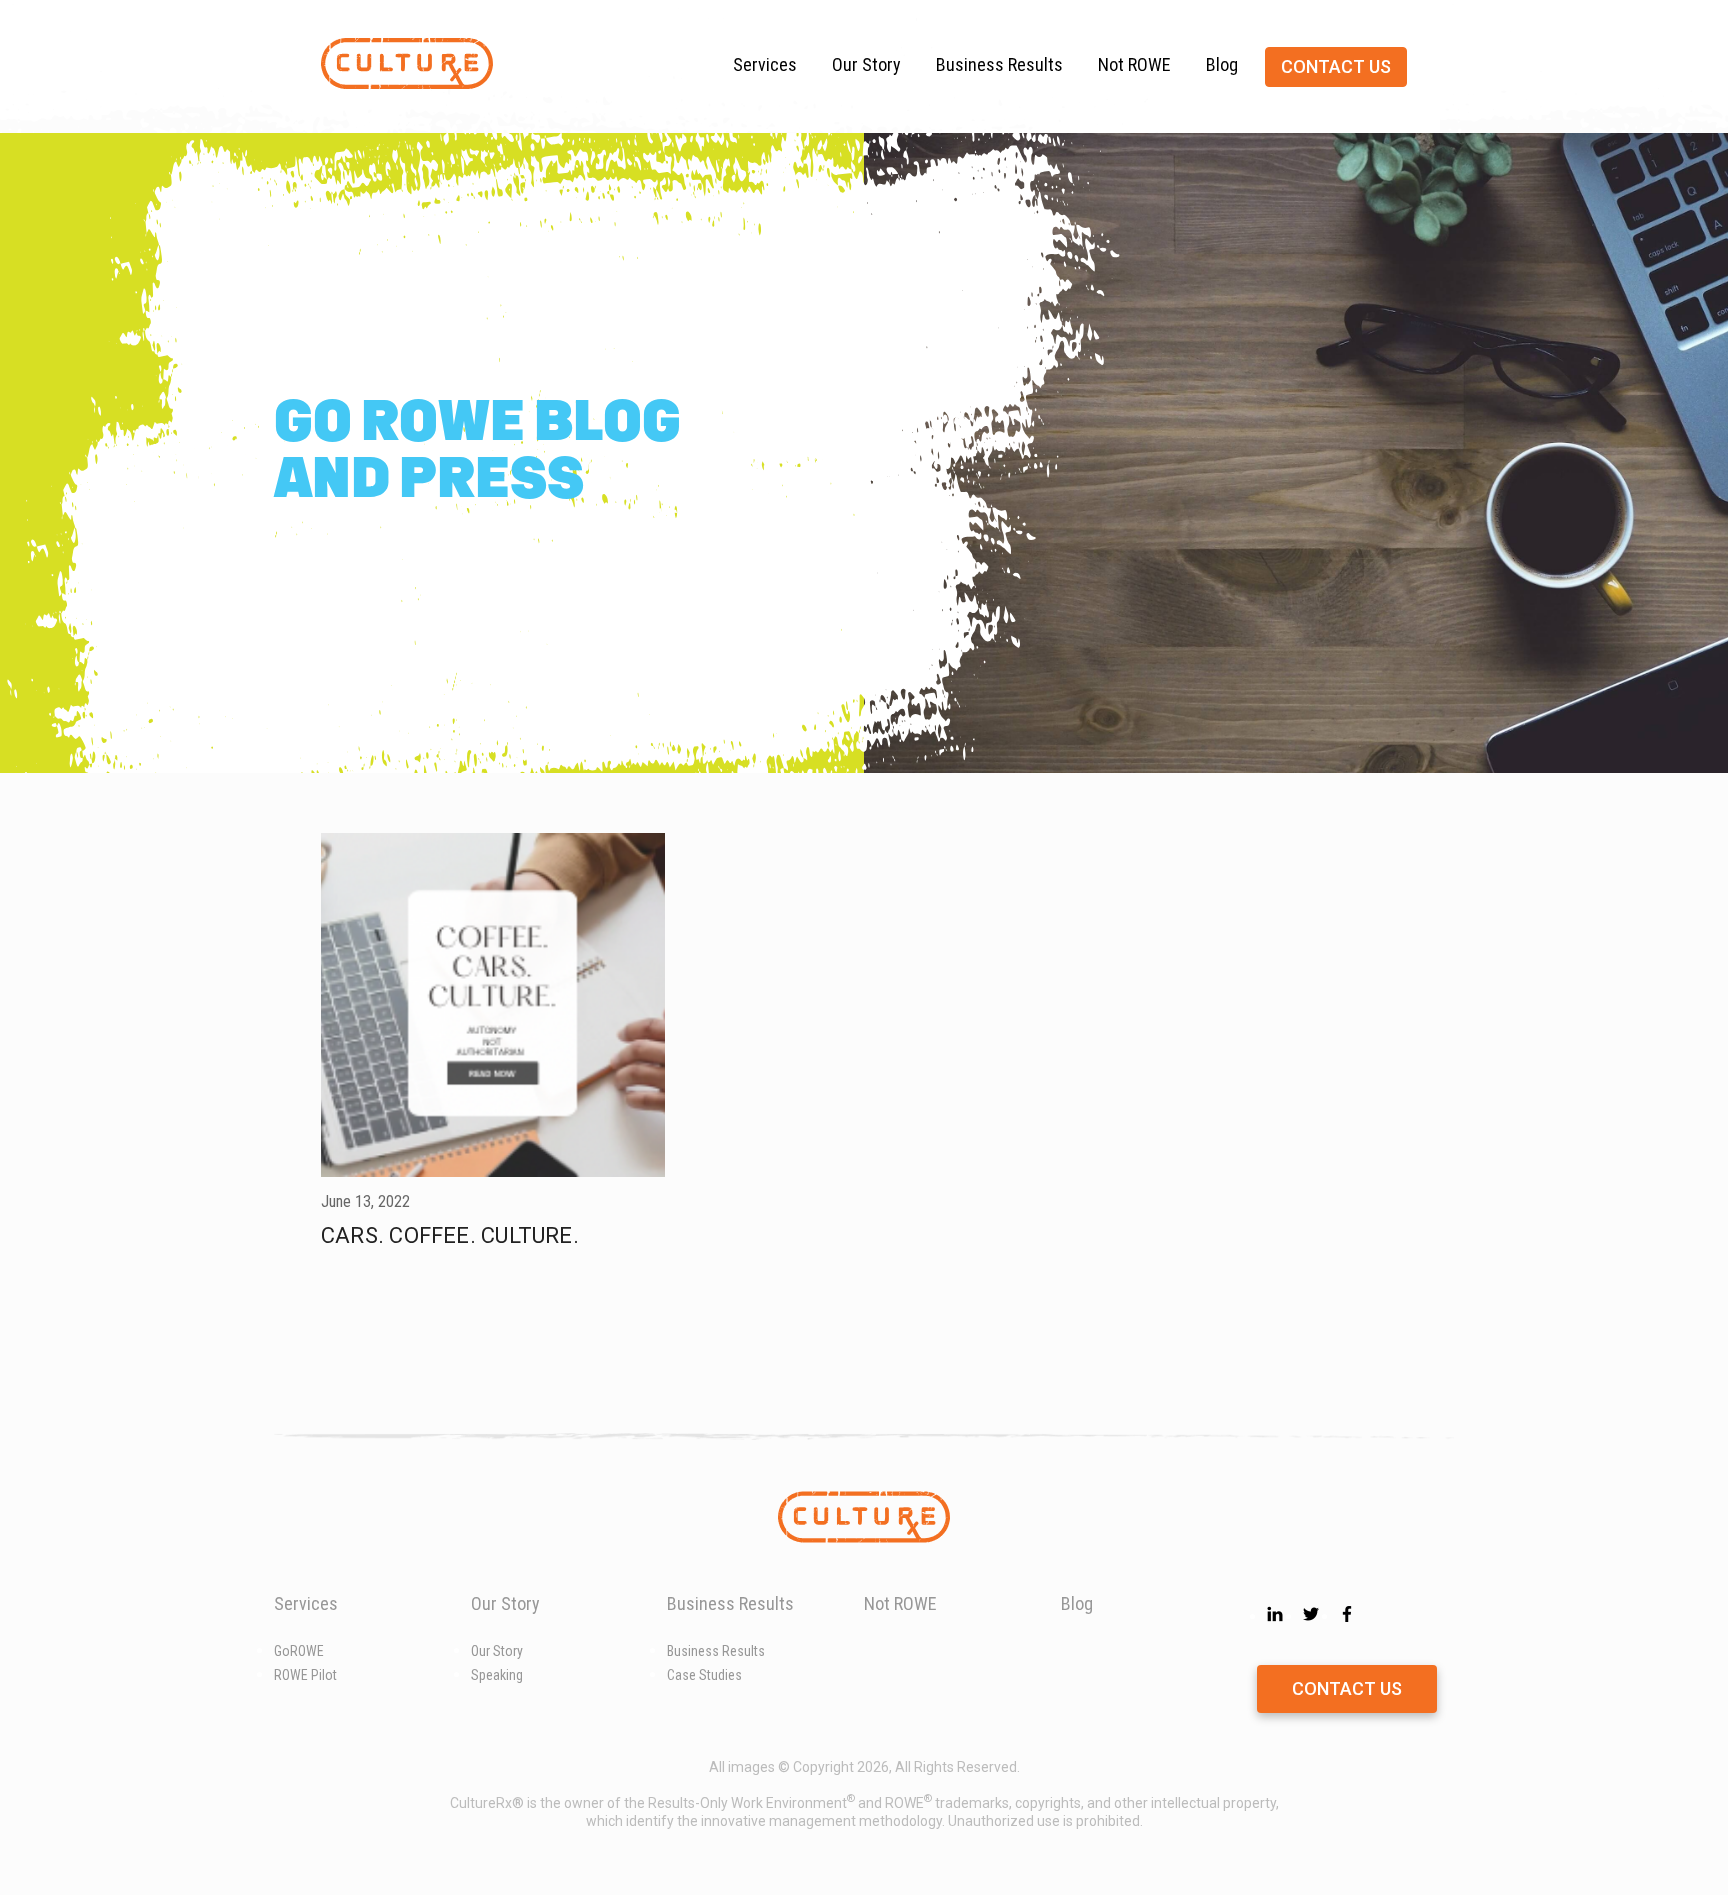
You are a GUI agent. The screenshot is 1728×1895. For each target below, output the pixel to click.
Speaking (497, 1675)
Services (765, 64)
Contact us (1336, 66)
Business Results (999, 64)
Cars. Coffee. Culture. (450, 1235)
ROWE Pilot (305, 1675)
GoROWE (299, 1651)
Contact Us (1347, 1688)
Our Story (866, 64)
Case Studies (704, 1675)
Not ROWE (1134, 64)
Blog (1222, 64)
